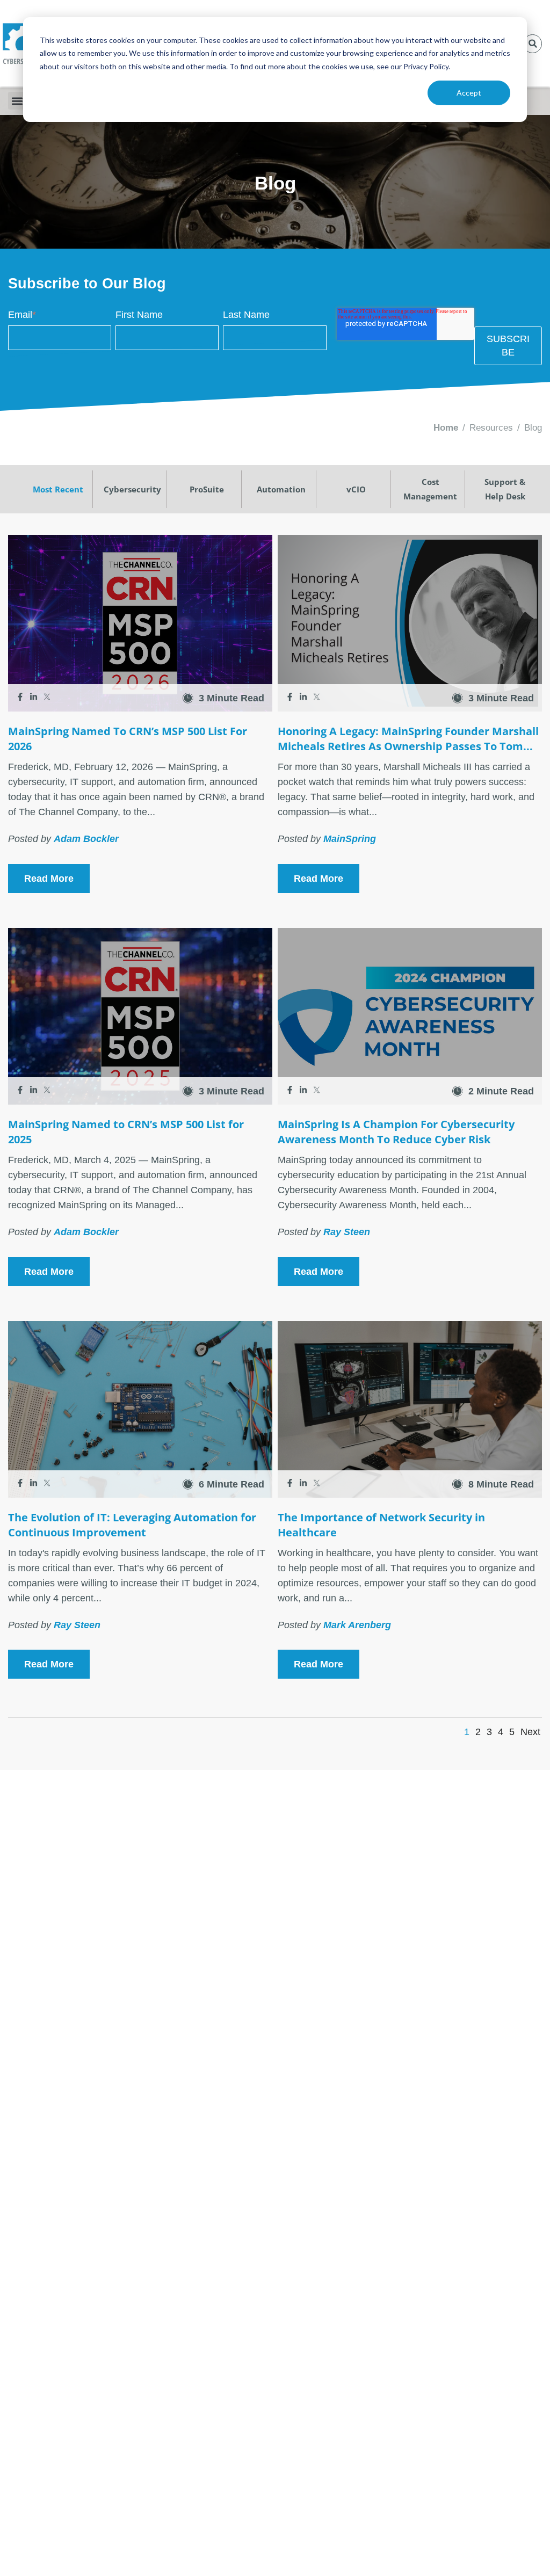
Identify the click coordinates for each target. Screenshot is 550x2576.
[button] (533, 44)
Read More (49, 879)
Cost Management (430, 489)
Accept (469, 93)
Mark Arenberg (357, 1625)
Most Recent (58, 489)
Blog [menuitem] (533, 428)
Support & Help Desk (505, 489)
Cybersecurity (132, 489)
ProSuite (207, 489)
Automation (281, 489)
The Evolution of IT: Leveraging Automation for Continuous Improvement (132, 1525)
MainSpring (350, 839)
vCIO (356, 489)
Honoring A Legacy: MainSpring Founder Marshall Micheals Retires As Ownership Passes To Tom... (408, 739)
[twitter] (47, 698)
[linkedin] (35, 698)
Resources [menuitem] (491, 428)
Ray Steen (347, 1232)
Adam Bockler (86, 839)
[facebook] (21, 698)
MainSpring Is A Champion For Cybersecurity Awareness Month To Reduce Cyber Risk (396, 1132)
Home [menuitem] (446, 428)
